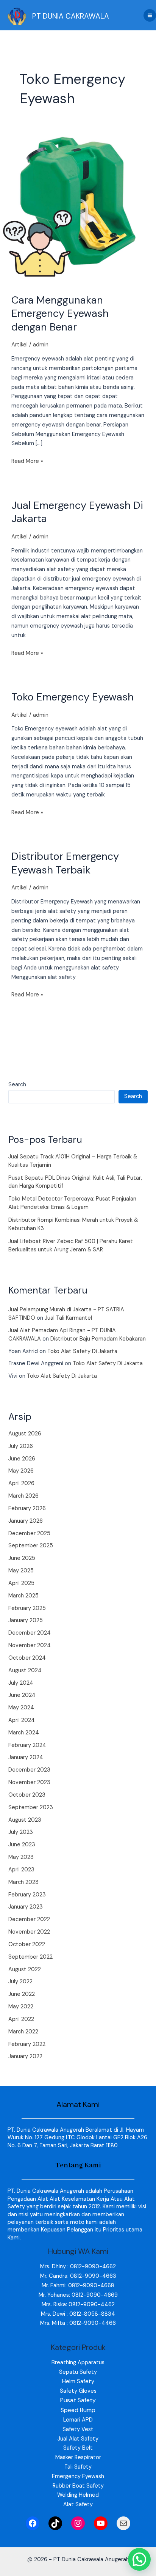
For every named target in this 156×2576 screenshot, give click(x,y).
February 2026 (27, 1508)
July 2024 (21, 1683)
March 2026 (23, 1496)
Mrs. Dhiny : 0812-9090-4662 (78, 2267)
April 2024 (22, 1720)
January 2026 (26, 1521)
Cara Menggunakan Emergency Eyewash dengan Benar (60, 313)
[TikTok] (55, 2523)
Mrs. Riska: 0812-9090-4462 (78, 2305)
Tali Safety (78, 2467)
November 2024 (30, 1645)
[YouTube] (101, 2523)
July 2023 (21, 1832)
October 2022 (27, 1944)
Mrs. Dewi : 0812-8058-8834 (78, 2314)
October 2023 (27, 1795)
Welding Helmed (78, 2495)
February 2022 (27, 2044)
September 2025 (31, 1546)
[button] (139, 2559)
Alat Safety (78, 2504)
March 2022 (23, 2032)
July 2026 (21, 1446)
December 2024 (30, 1633)
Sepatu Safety (78, 2372)
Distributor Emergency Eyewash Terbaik (65, 863)
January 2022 (25, 2056)
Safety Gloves (78, 2391)
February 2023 (27, 1895)
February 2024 (27, 1745)
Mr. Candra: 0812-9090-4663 (78, 2276)
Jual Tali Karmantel (68, 1318)
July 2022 (20, 1982)
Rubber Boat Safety (78, 2486)
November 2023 (29, 1782)
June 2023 (22, 1845)
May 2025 (21, 1571)
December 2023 (29, 1770)
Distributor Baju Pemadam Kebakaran (98, 1339)
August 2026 (25, 1434)
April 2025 (21, 1583)
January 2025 (26, 1620)
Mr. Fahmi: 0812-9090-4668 (78, 2286)
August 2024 (25, 1670)
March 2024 (24, 1733)
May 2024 (21, 1708)
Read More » (27, 461)
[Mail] (123, 2523)
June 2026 (22, 1459)
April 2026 (21, 1483)
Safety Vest (78, 2429)
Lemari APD (78, 2420)
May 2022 (21, 2007)
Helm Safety (78, 2382)
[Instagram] (78, 2523)
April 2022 (21, 2019)
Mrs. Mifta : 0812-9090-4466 (78, 2323)
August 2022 (25, 1969)
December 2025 (29, 1533)
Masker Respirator (78, 2457)
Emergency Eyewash (78, 2476)
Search (17, 1085)
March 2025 (23, 1596)
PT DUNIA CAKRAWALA (71, 16)
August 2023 (25, 1820)
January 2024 (26, 1757)
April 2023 (21, 1870)
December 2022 (29, 1919)
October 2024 (27, 1658)
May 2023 (21, 1857)
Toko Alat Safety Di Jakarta (82, 1351)
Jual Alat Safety (78, 2439)
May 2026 (21, 1471)
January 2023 (26, 1907)
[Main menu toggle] (150, 15)
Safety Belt (78, 2448)
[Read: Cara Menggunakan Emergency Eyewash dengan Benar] (78, 201)
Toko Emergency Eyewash (73, 697)
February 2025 (27, 1608)
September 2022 (30, 1957)
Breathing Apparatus (78, 2363)
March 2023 (23, 1882)
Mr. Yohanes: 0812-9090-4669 (78, 2295)
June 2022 (22, 1994)
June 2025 (22, 1558)
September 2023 (31, 1807)
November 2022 (29, 1932)
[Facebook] (33, 2523)
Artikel (19, 345)
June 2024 (22, 1695)
